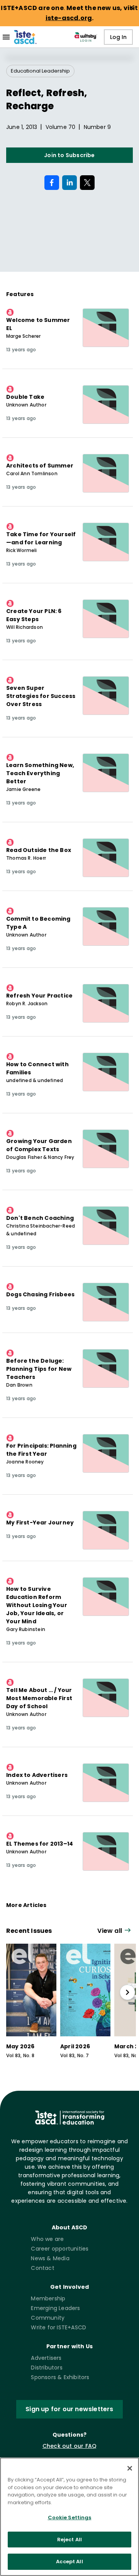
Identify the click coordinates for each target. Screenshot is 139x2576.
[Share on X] (87, 183)
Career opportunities (60, 2249)
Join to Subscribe (69, 155)
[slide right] (127, 1992)
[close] (132, 7)
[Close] (130, 2468)
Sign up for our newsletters (69, 2409)
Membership (48, 2298)
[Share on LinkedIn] (69, 183)
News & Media (50, 2258)
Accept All (69, 2562)
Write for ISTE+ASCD (58, 2327)
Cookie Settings (70, 2518)
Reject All (69, 2540)
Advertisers (46, 2358)
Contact (42, 2268)
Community (48, 2318)
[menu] (6, 37)
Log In (118, 37)
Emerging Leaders (55, 2308)
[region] (69, 2517)
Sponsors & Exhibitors (60, 2377)
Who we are (47, 2239)
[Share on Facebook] (52, 183)
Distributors (47, 2368)
